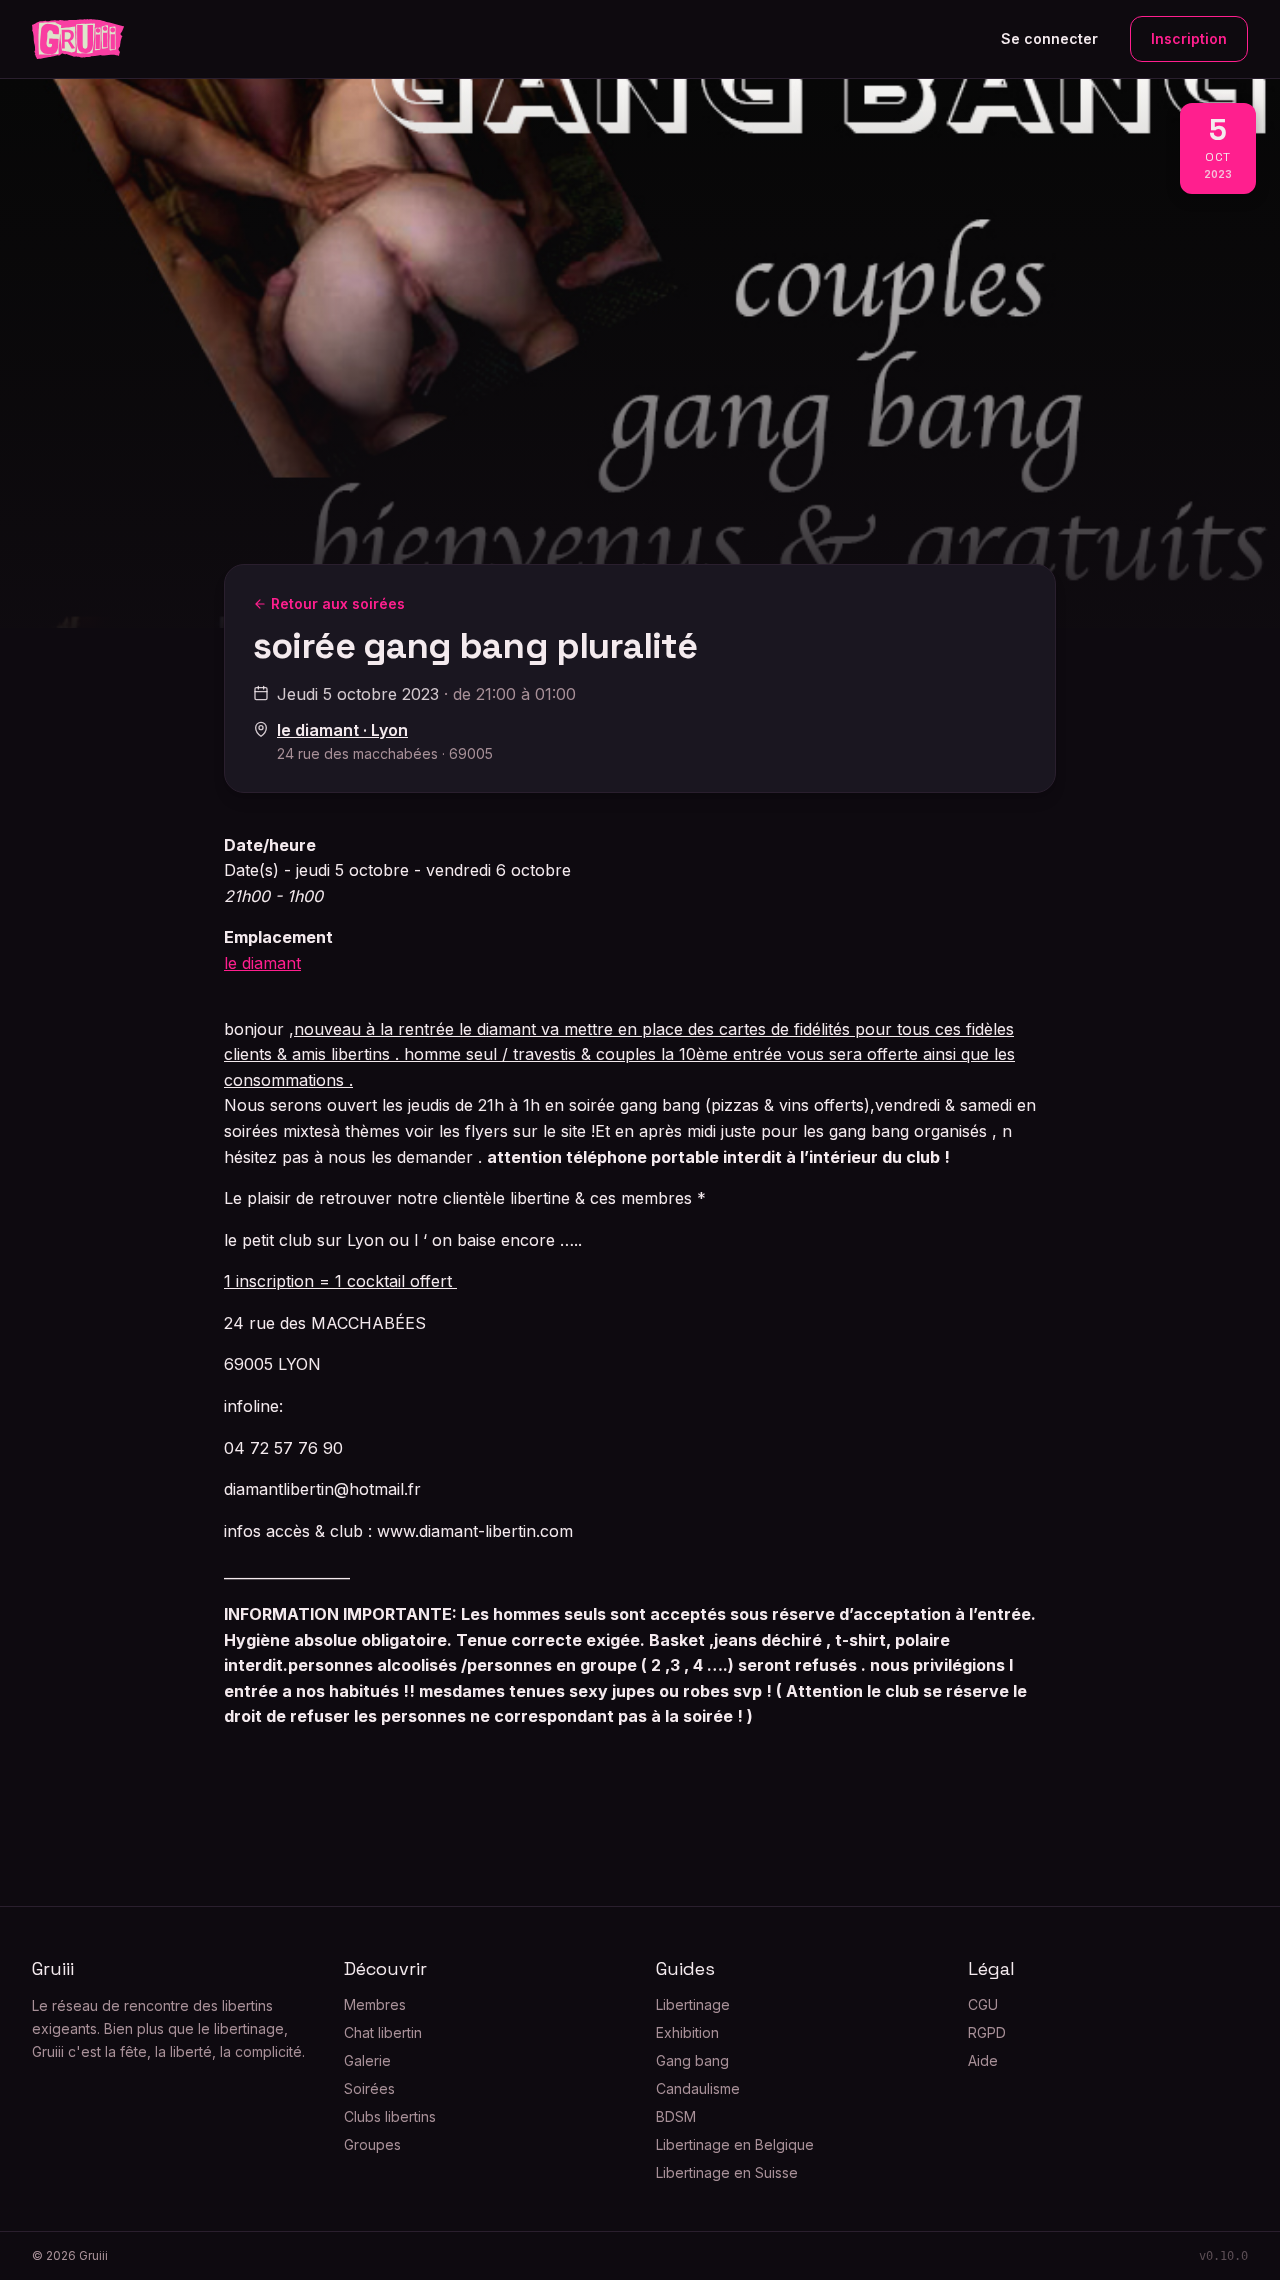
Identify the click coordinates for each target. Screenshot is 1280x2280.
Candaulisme (698, 2088)
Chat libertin (383, 2032)
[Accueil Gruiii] (78, 39)
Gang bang (692, 2060)
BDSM (676, 2116)
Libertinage (693, 2004)
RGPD (987, 2032)
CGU (983, 2004)
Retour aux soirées (338, 603)
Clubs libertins (390, 2116)
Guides (685, 1968)
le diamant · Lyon (342, 730)
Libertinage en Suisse (727, 2172)
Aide (983, 2060)
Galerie (367, 2060)
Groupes (372, 2144)
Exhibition (687, 2032)
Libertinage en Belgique (735, 2144)
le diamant (262, 963)
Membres (375, 2004)
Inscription (1189, 38)
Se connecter (1049, 38)
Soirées (369, 2088)
